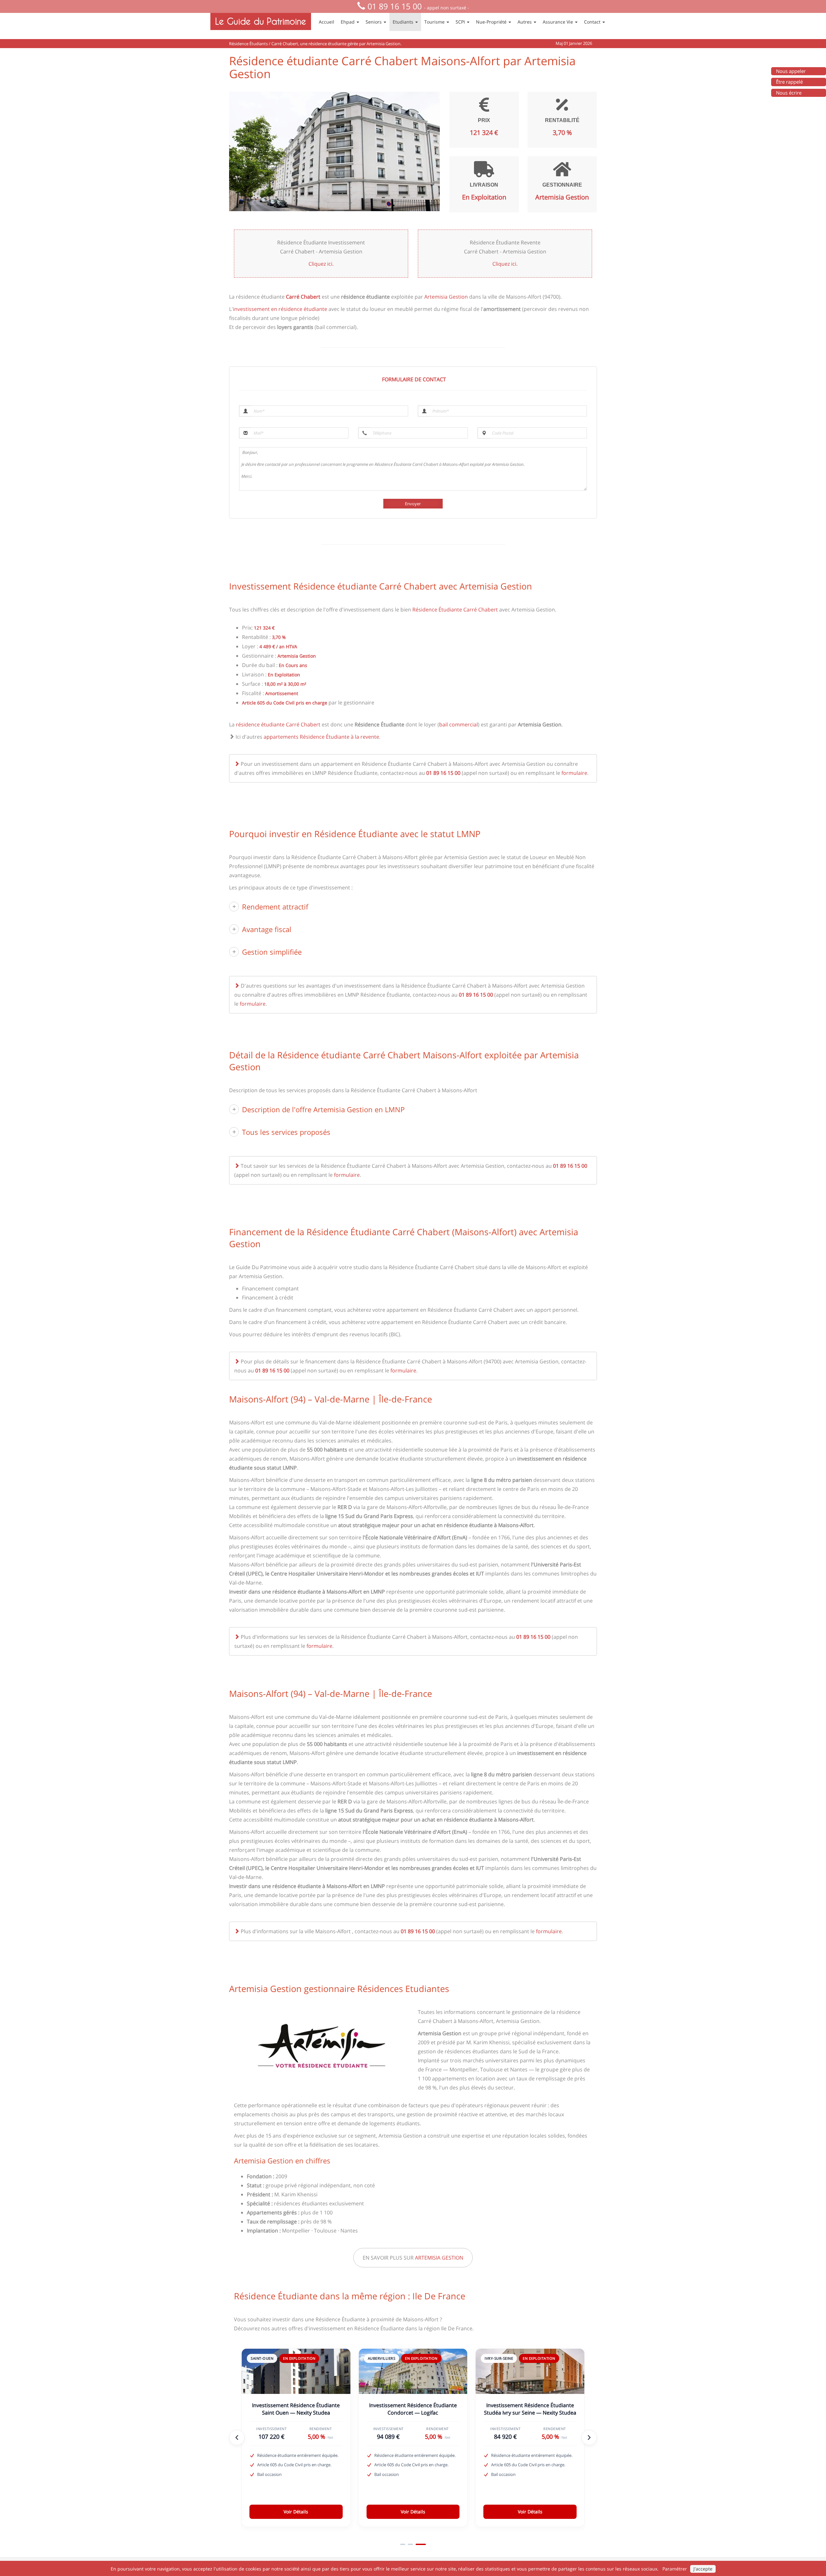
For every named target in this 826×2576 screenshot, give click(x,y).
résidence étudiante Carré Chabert (278, 724)
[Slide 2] (416, 2544)
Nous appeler (791, 71)
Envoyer (413, 504)
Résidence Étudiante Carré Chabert (455, 610)
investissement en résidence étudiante (280, 309)
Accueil (327, 22)
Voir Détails (296, 2512)
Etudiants (404, 22)
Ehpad (348, 22)
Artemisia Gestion (446, 297)
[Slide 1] (405, 2544)
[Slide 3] (423, 2544)
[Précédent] (237, 2437)
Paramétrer (675, 2569)
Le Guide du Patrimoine (261, 21)
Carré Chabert (303, 297)
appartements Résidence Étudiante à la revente (321, 737)
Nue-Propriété (492, 22)
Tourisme (435, 22)
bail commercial (458, 724)
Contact (593, 22)
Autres (525, 22)
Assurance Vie (559, 22)
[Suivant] (589, 2437)
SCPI (461, 22)
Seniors (374, 22)
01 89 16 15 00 (395, 6)
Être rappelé (789, 82)
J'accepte (703, 2569)
